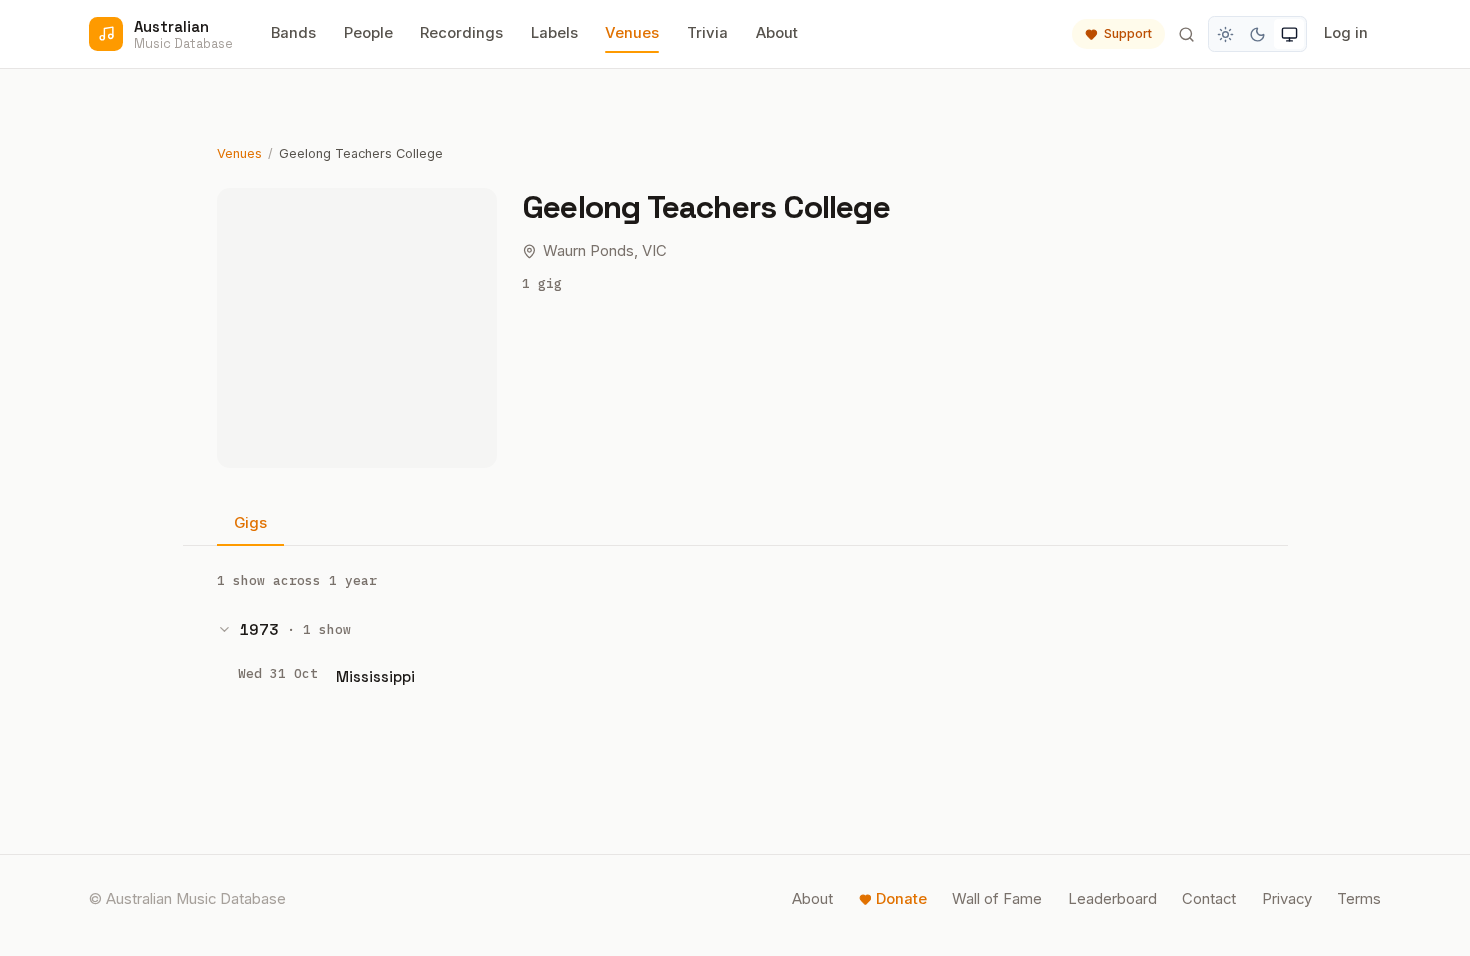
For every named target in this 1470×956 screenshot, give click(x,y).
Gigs (250, 523)
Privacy (1287, 899)
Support (1128, 33)
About (777, 33)
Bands (293, 33)
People (368, 33)
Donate (901, 899)
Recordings (461, 33)
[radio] (1226, 34)
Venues (632, 33)
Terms (1359, 899)
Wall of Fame (997, 899)
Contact (1209, 899)
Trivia (707, 33)
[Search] (1186, 34)
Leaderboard (1112, 899)
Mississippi (375, 676)
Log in (1346, 33)
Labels (554, 33)
